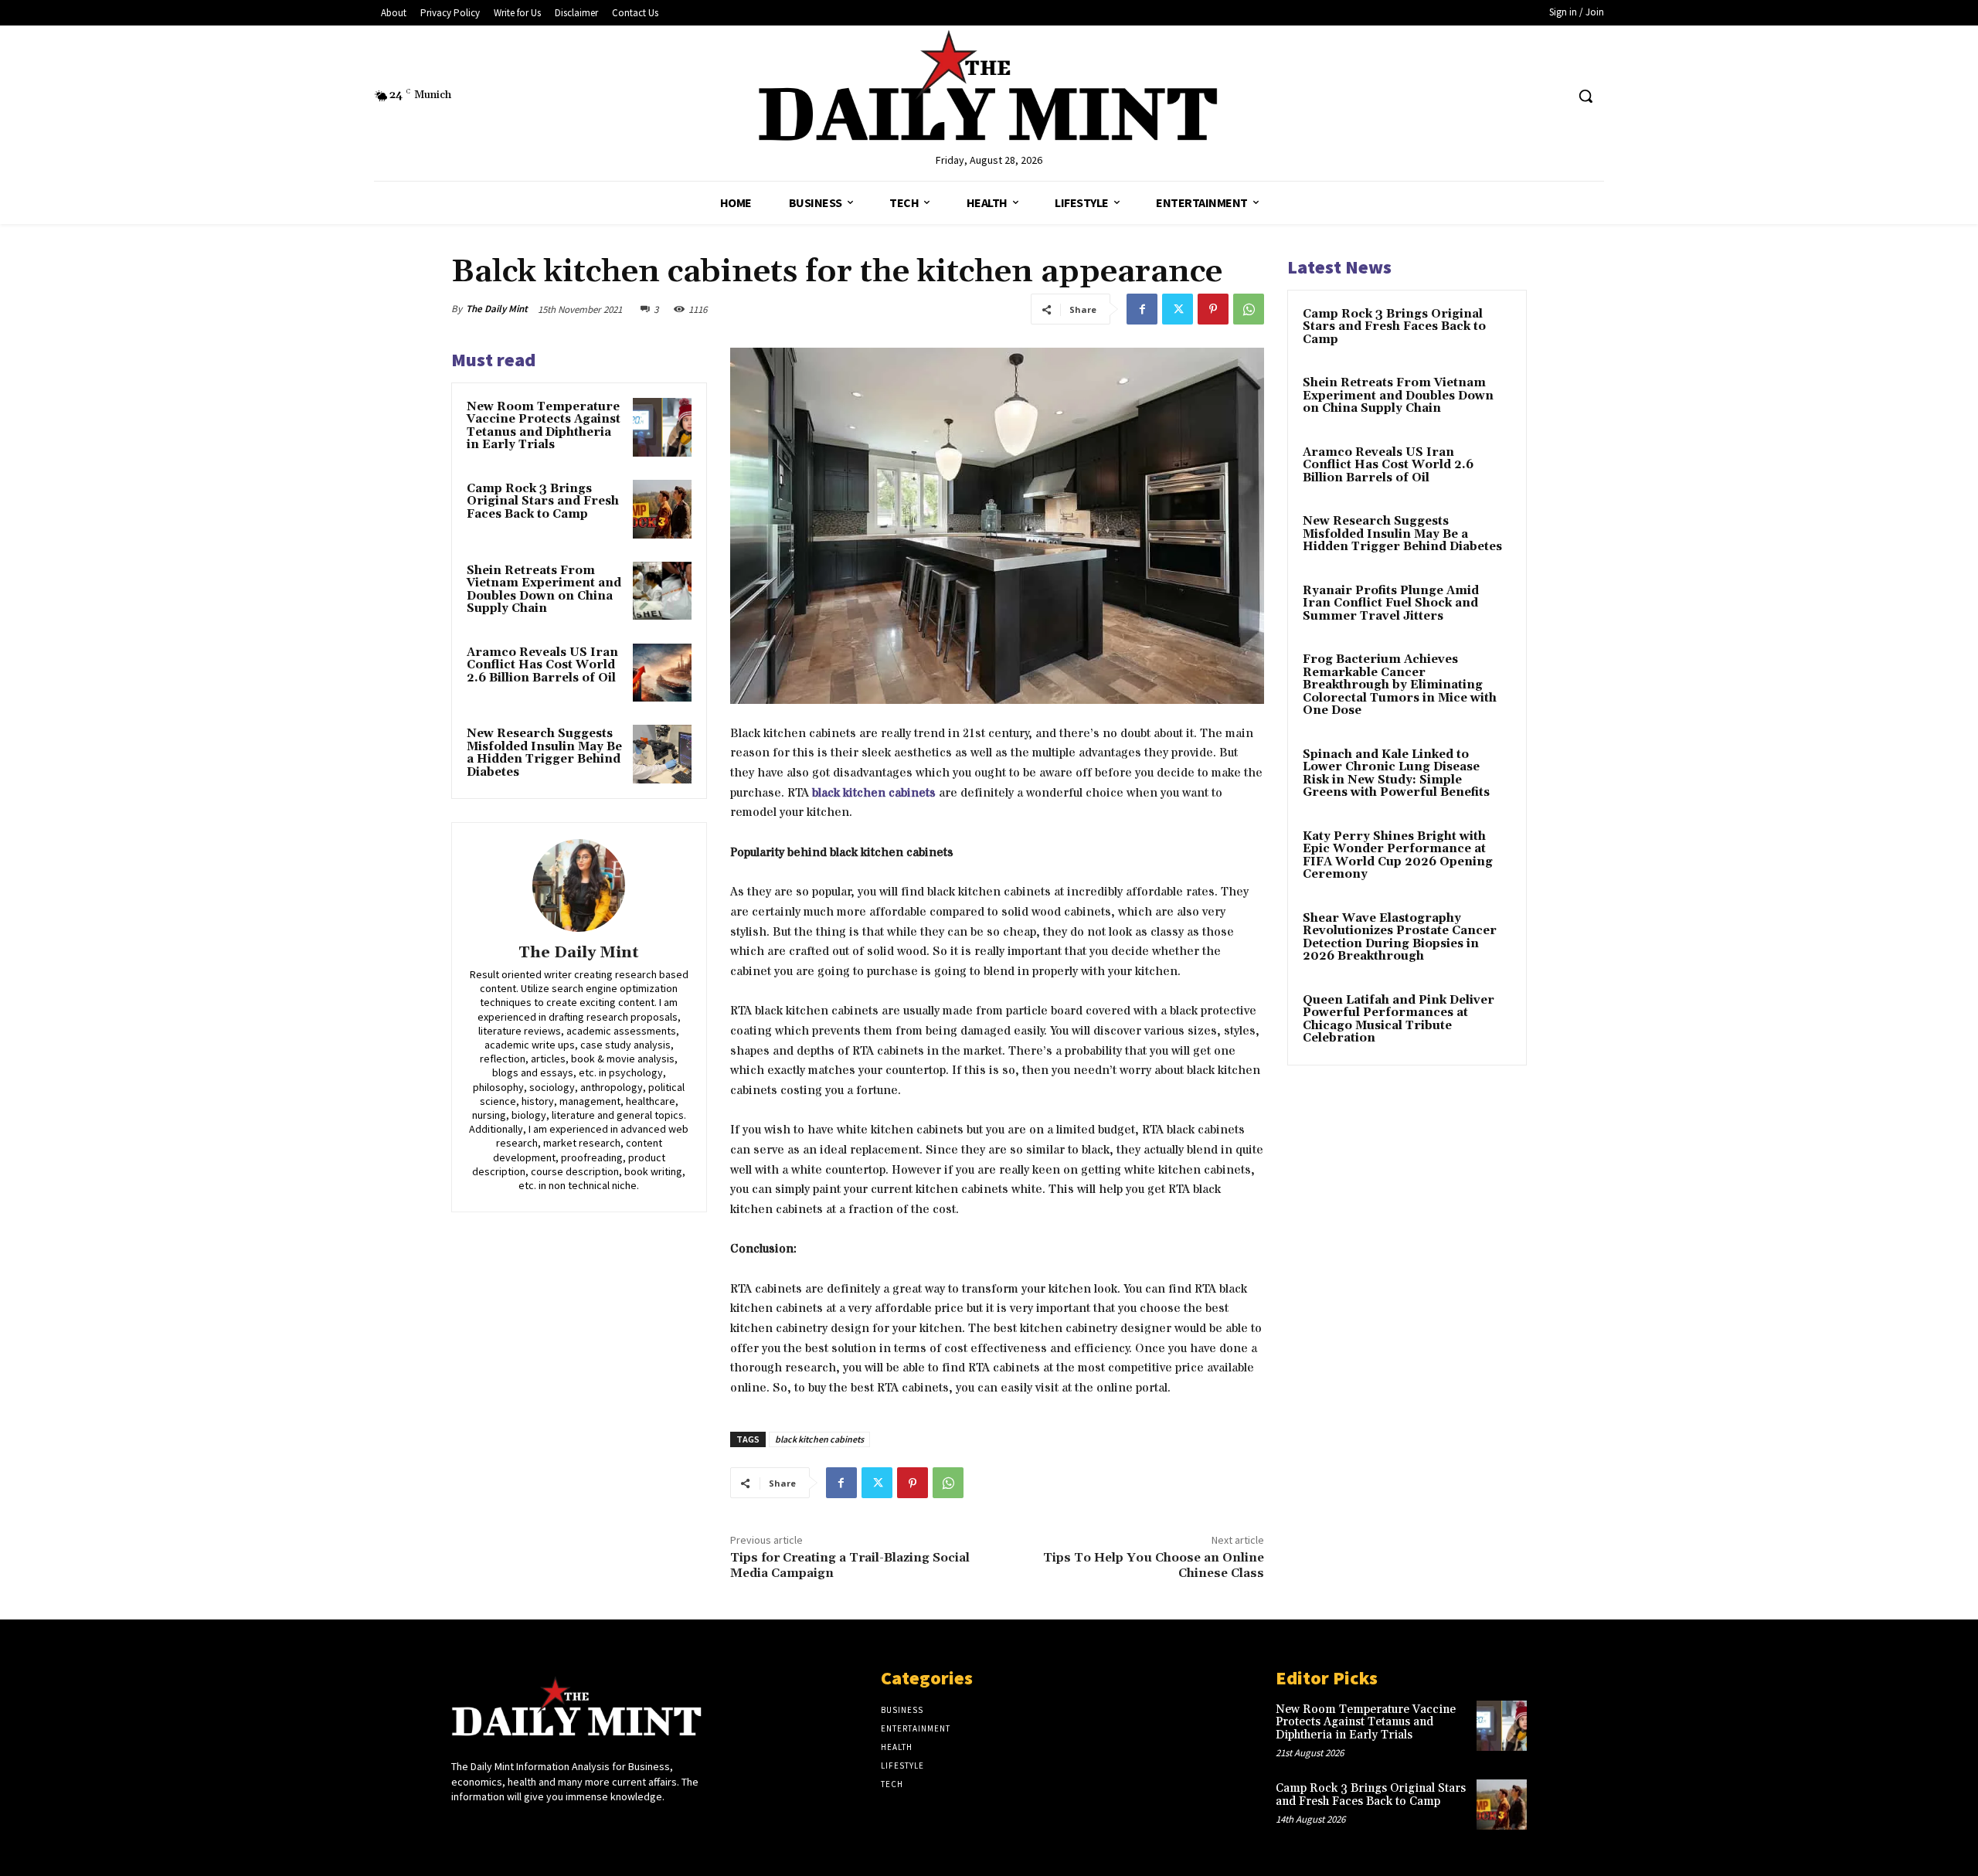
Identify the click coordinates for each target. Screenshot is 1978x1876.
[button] (1585, 96)
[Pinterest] (1213, 309)
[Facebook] (1142, 309)
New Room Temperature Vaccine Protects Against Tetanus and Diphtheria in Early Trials (544, 426)
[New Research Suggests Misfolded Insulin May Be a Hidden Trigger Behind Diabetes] (662, 754)
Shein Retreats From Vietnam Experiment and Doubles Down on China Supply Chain (544, 590)
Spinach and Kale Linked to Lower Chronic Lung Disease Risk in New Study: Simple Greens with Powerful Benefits (1396, 774)
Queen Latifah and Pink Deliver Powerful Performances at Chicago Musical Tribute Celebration (1399, 1020)
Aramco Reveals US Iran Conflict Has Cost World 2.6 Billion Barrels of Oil (542, 665)
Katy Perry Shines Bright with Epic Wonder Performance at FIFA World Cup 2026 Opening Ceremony (1398, 856)
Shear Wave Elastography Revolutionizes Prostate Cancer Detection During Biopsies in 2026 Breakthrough (1400, 938)
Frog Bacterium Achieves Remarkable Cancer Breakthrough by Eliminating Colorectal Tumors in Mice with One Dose (1400, 685)
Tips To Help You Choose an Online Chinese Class (1154, 1565)
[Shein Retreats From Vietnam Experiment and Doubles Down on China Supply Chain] (662, 591)
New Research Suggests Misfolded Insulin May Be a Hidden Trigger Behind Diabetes (544, 753)
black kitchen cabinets (874, 793)
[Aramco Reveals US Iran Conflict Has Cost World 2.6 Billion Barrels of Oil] (662, 673)
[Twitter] (1178, 309)
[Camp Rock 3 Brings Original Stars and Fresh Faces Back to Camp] (662, 509)
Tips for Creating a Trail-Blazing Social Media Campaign (850, 1565)
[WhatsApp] (1249, 309)
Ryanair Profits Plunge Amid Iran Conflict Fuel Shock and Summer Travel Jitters (1391, 603)
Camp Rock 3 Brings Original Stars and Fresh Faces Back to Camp (543, 501)
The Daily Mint (497, 309)
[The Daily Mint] (579, 885)
